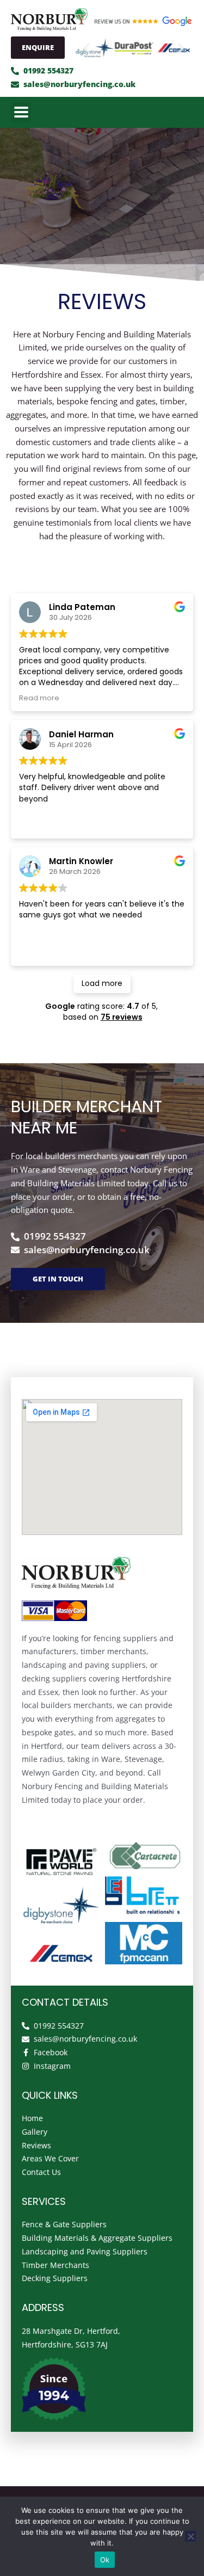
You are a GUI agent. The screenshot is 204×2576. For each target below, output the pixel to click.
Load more (102, 983)
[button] (87, 48)
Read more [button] (39, 698)
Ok (105, 2560)
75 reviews (122, 1017)
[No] (190, 2536)
